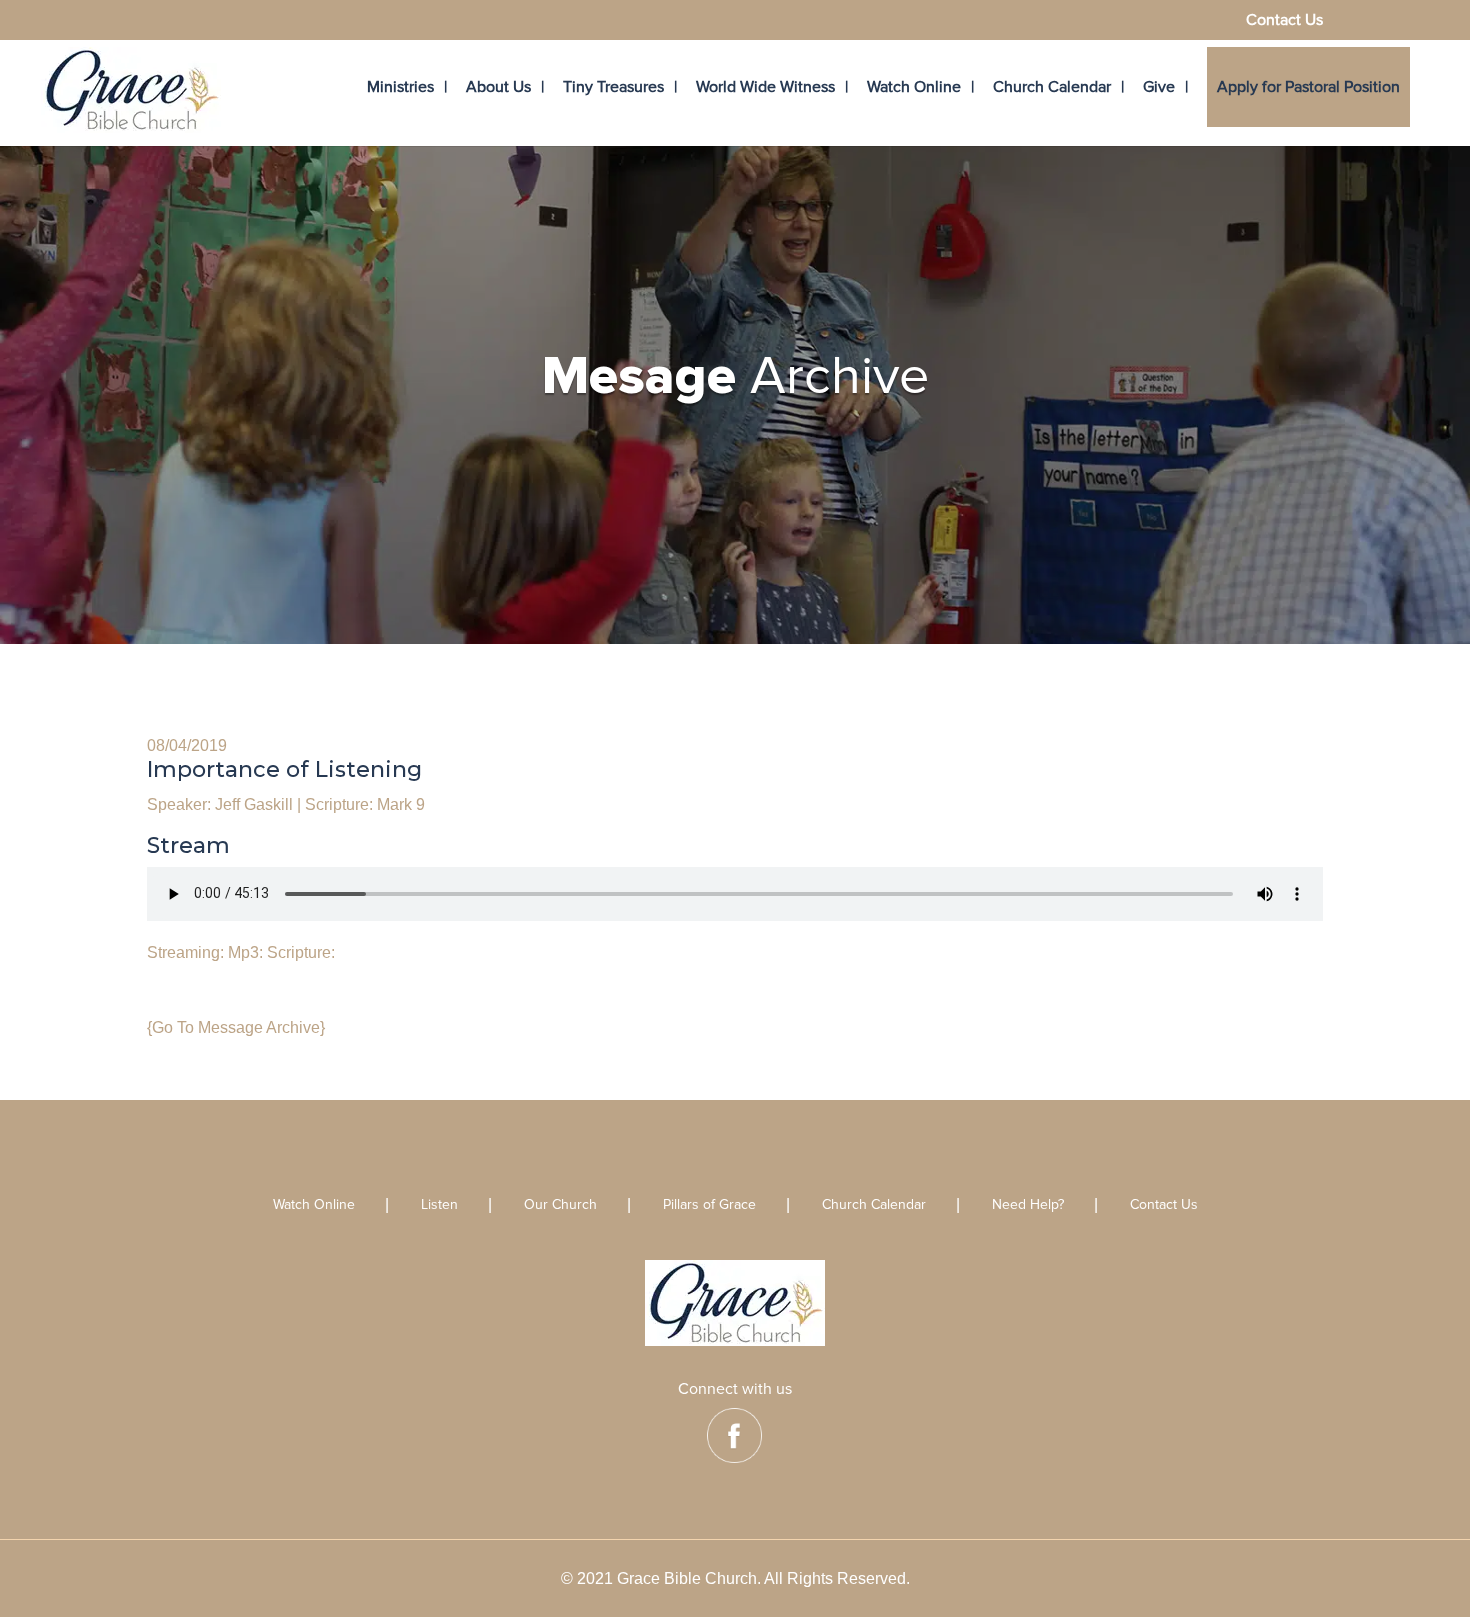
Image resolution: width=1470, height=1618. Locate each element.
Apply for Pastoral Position (1308, 87)
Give (1159, 87)
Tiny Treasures (613, 87)
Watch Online (914, 87)
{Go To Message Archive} (236, 1027)
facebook (734, 1435)
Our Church (560, 1205)
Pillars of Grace (709, 1205)
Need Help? (1028, 1205)
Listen (439, 1205)
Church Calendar (1052, 87)
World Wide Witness (765, 87)
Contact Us (1284, 21)
